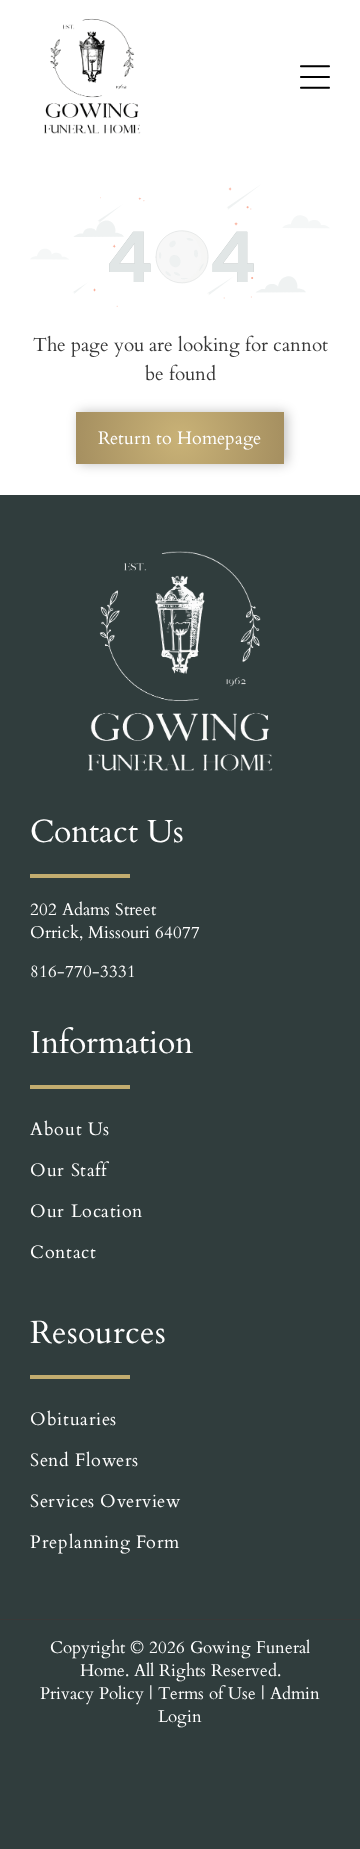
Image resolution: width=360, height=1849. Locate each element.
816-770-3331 (83, 971)
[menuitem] (179, 1129)
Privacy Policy (92, 1693)
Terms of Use (207, 1693)
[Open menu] (315, 77)
